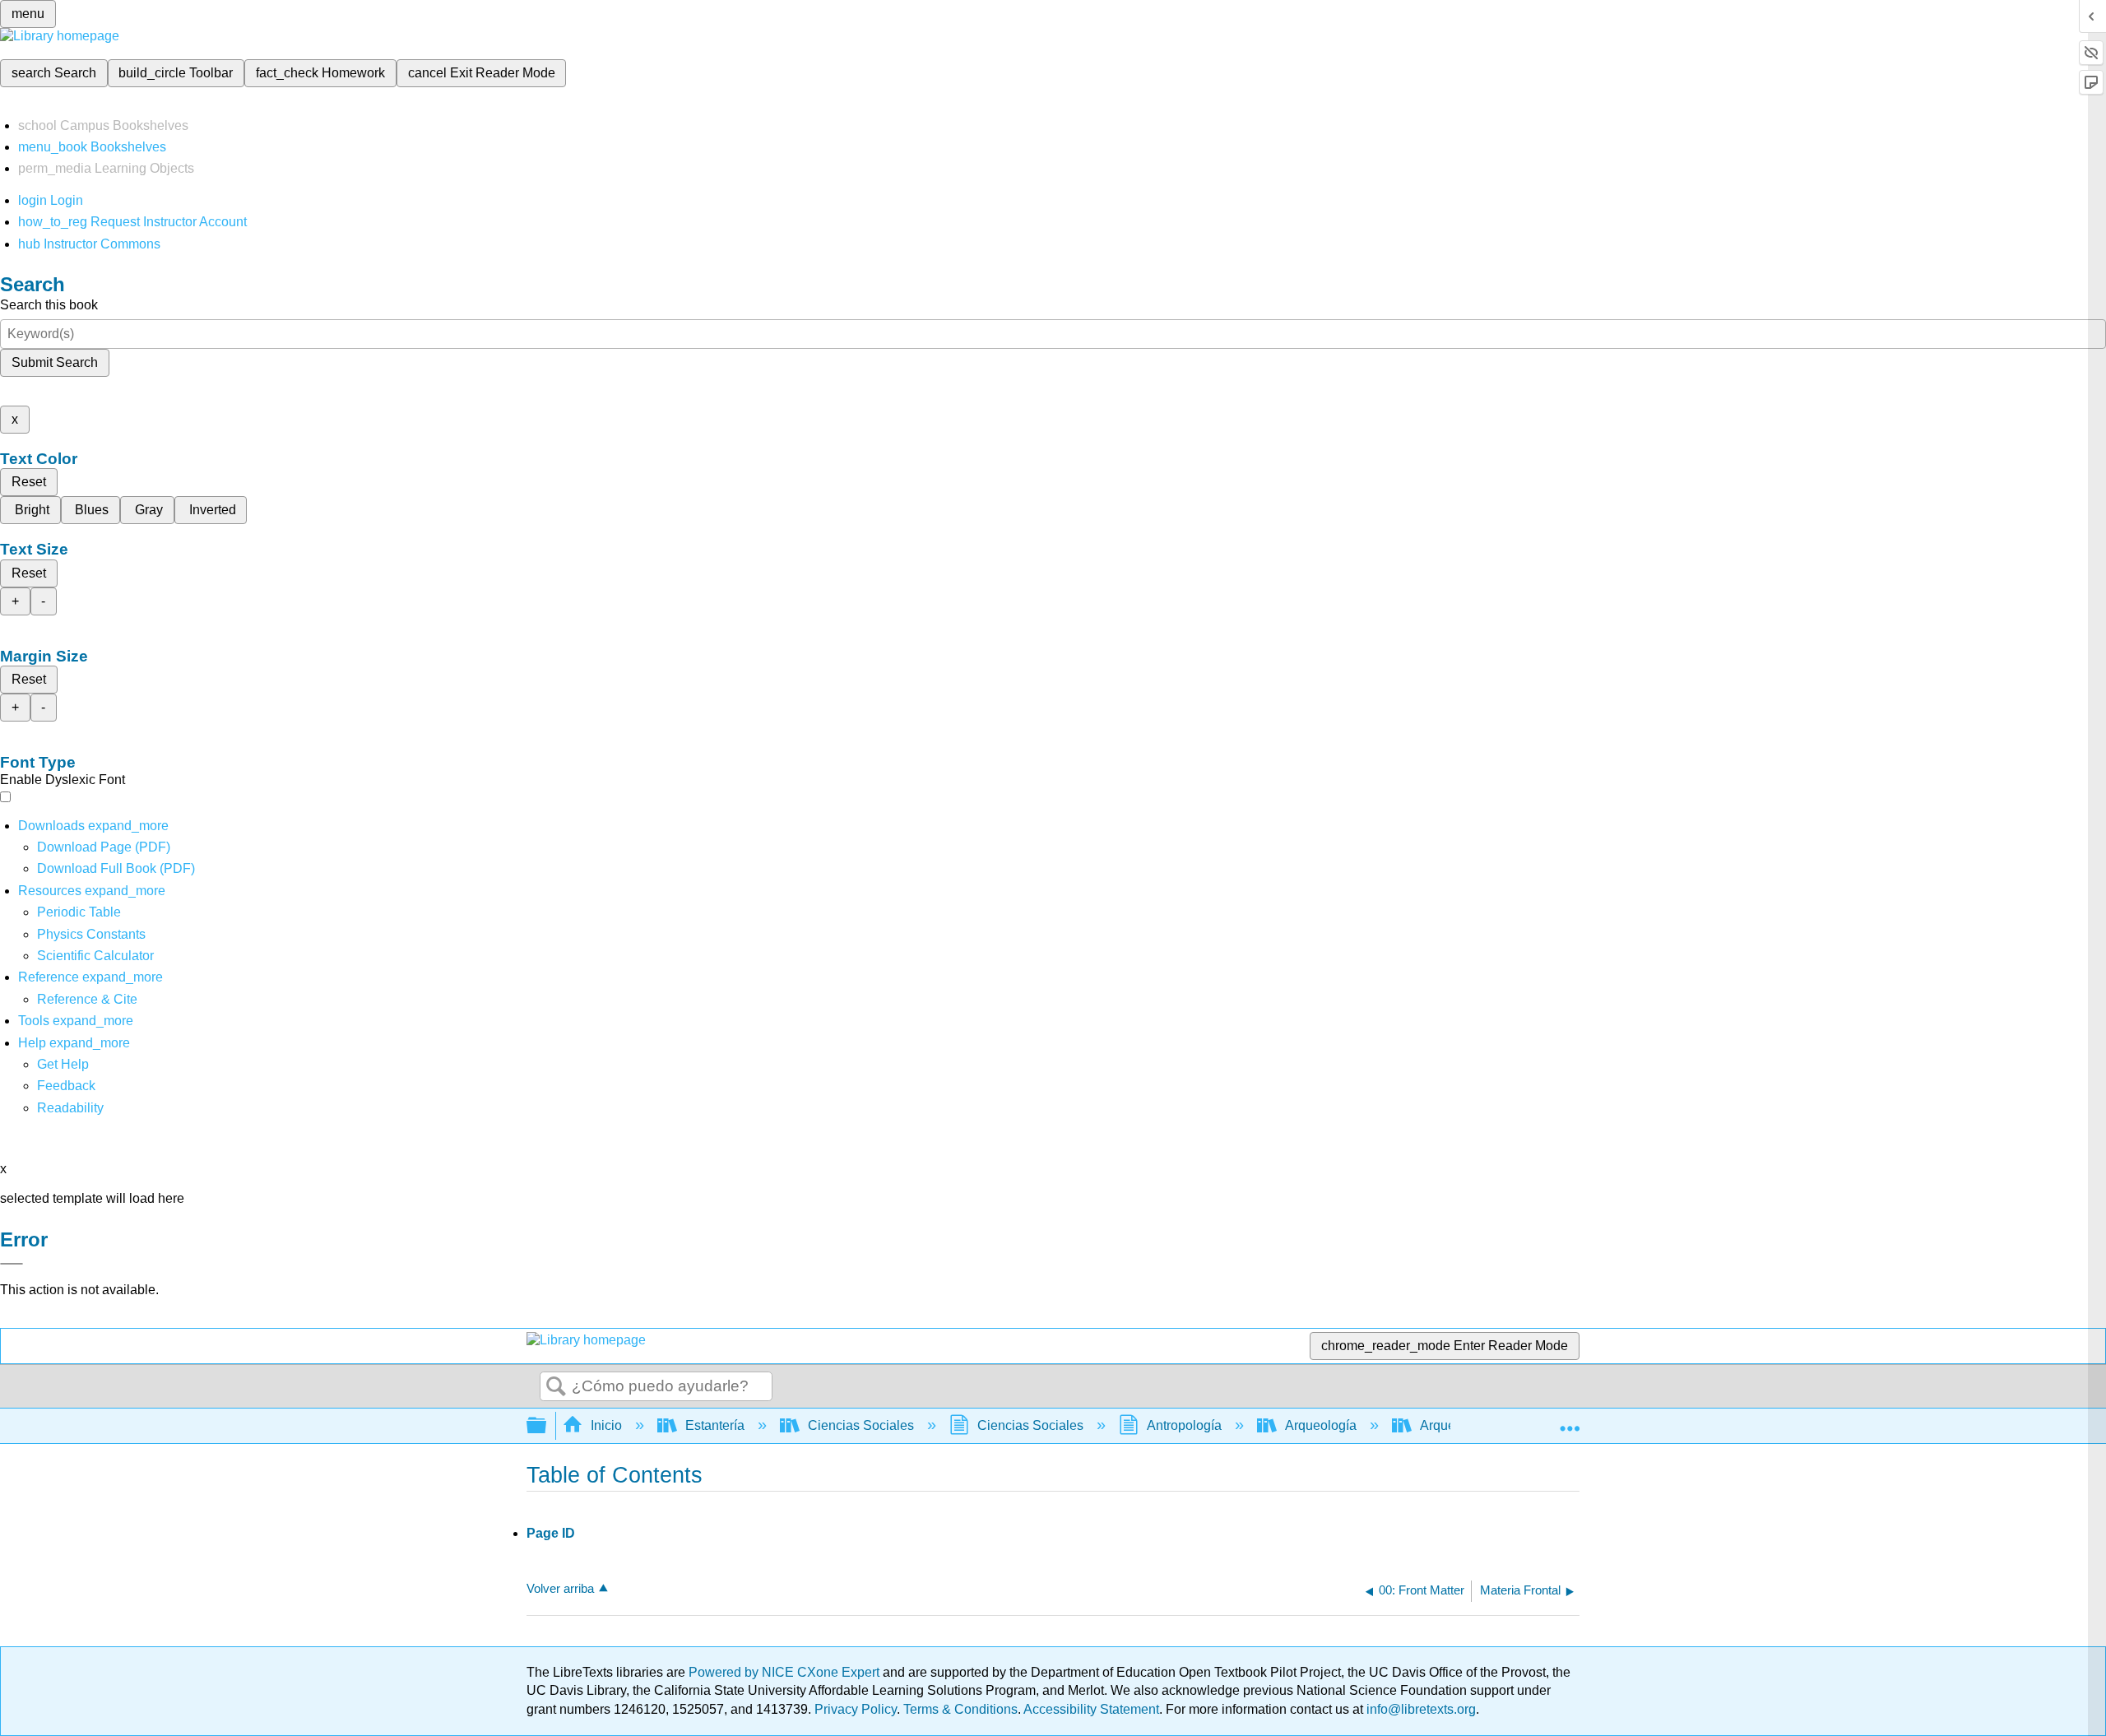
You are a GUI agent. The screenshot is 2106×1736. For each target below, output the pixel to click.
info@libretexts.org (1419, 1709)
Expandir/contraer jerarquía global (547, 1426)
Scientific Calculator (95, 956)
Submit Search (55, 362)
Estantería (715, 1425)
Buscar (556, 1387)
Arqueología (1321, 1425)
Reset (29, 482)
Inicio (606, 1425)
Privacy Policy (856, 1709)
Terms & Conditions (960, 1709)
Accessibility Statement (1091, 1709)
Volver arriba (560, 1588)
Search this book (49, 305)
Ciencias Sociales (861, 1425)
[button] (66, 1086)
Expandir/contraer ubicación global (1570, 1421)
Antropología (1184, 1425)
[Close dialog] (12, 1264)
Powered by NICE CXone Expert (786, 1672)
